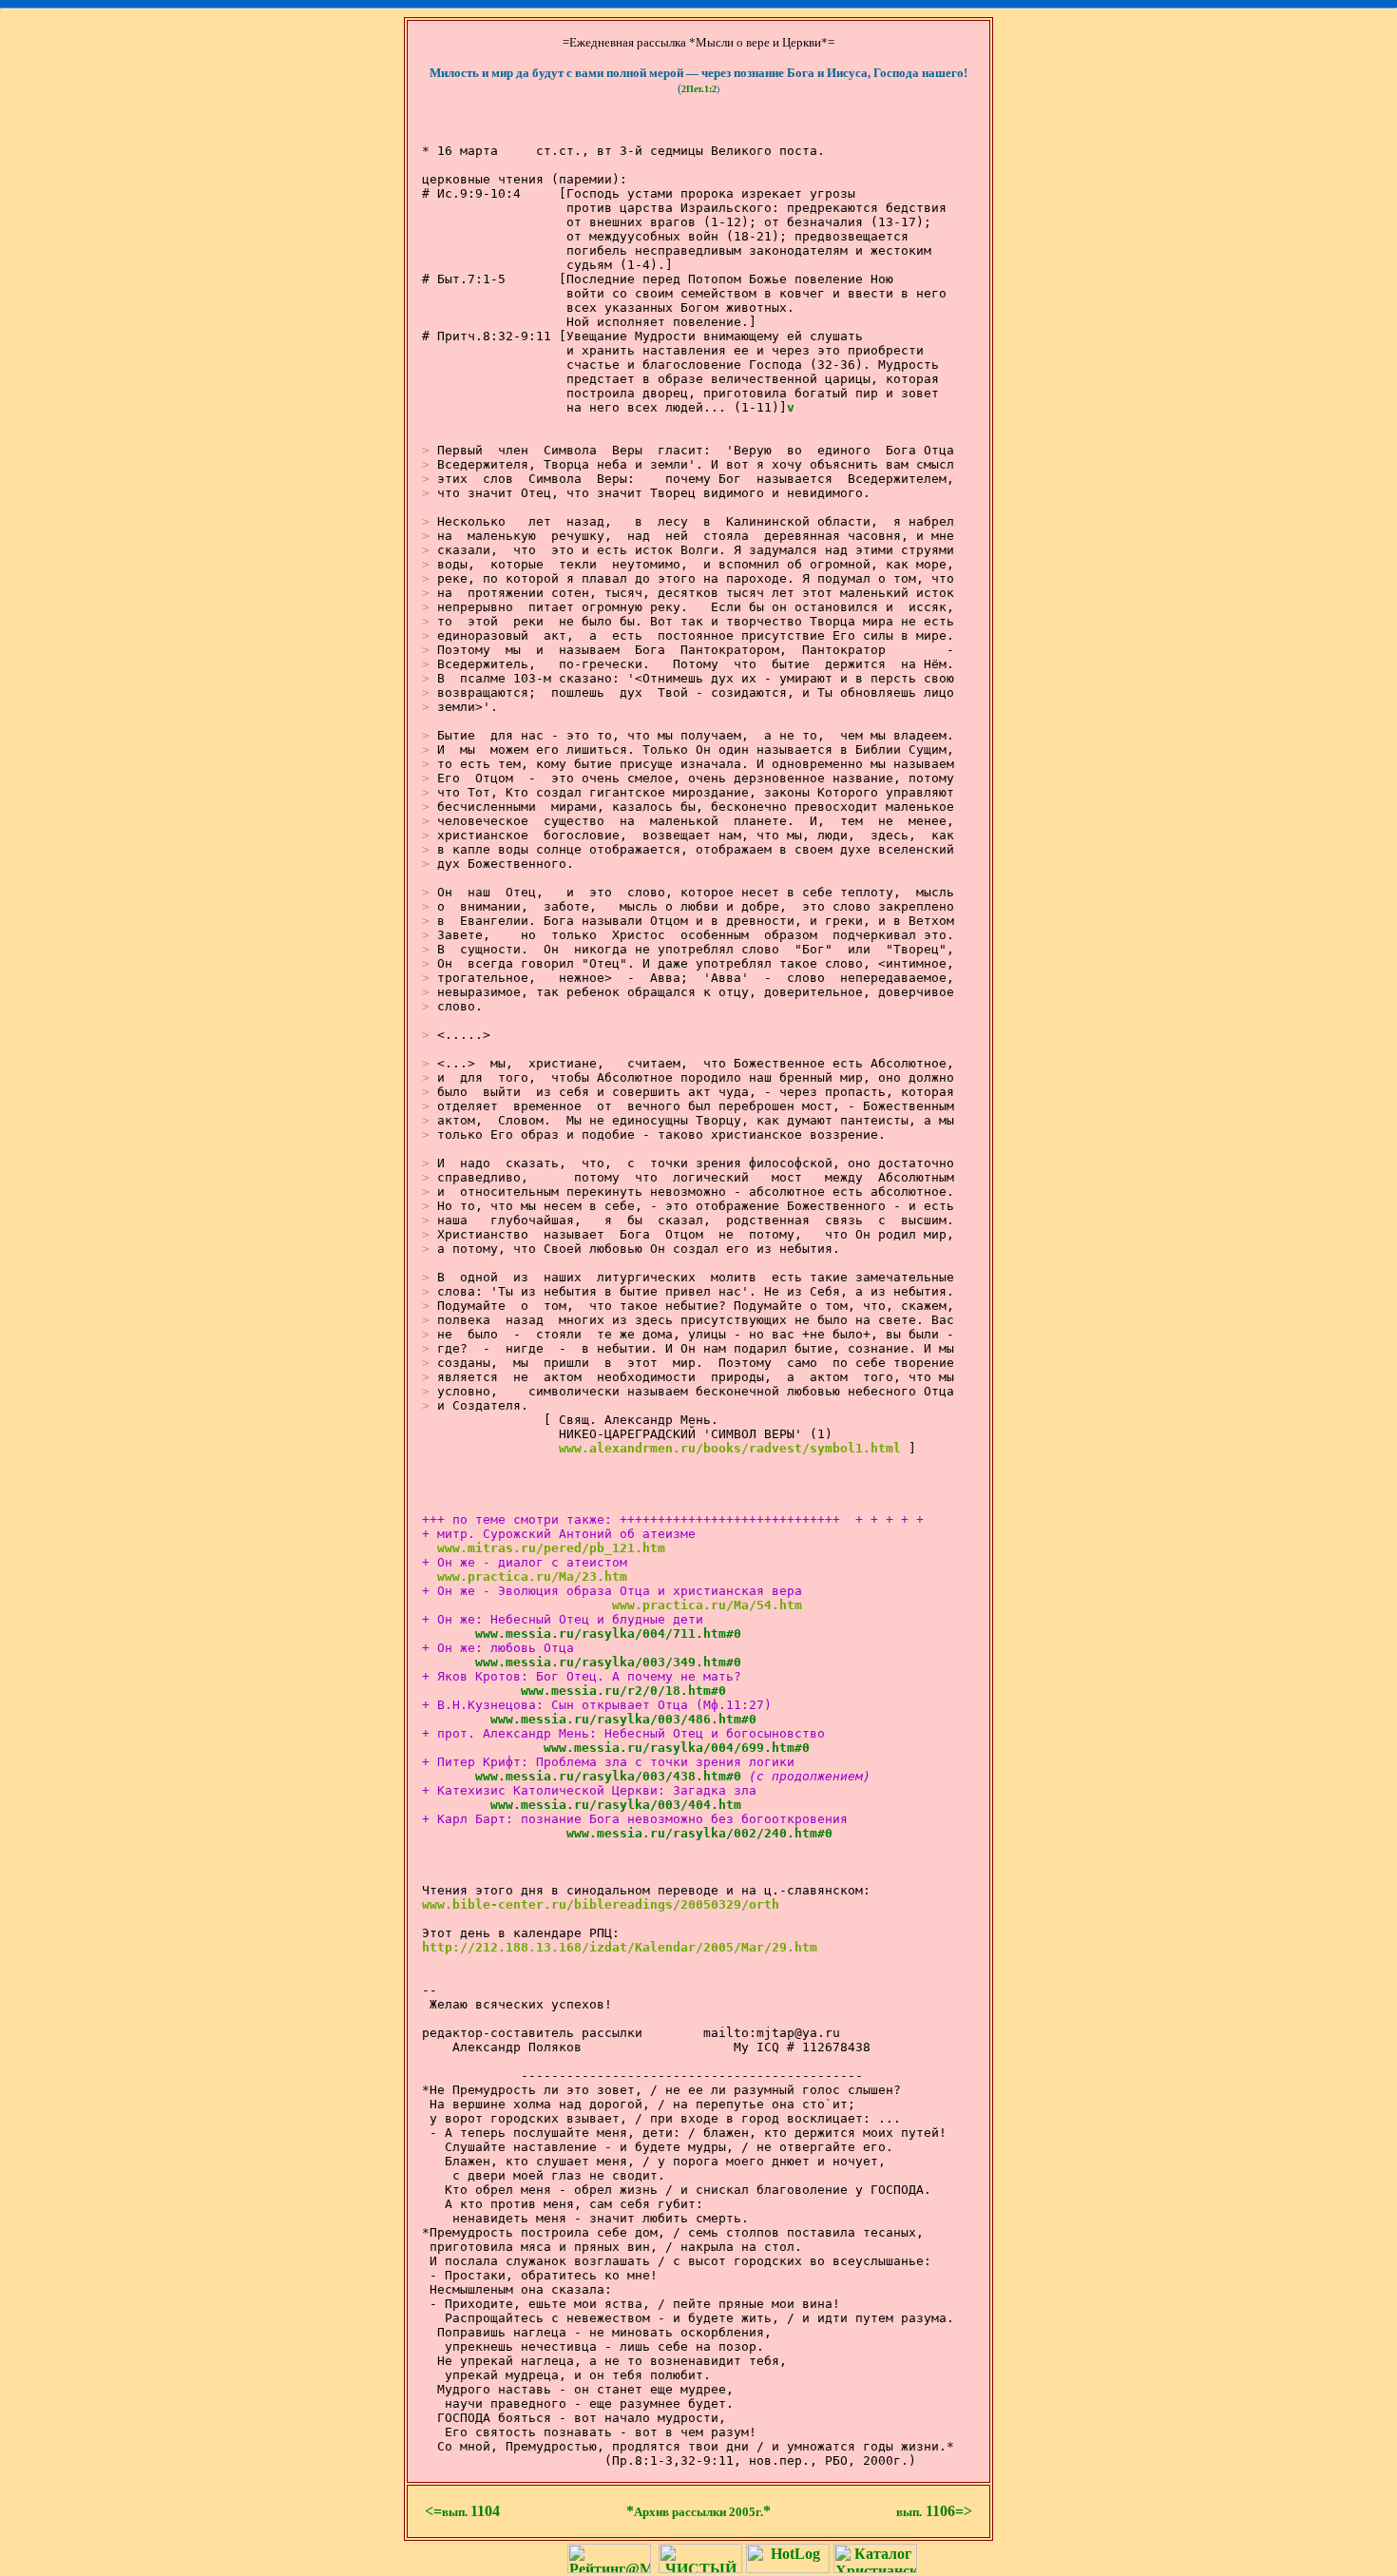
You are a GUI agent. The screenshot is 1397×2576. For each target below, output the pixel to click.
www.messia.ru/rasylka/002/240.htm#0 (680, 1833)
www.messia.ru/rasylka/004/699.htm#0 (658, 1748)
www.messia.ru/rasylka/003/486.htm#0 (604, 1719)
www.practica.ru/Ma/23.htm (532, 1576)
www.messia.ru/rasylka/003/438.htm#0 (589, 1776)
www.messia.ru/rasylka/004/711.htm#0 (589, 1634)
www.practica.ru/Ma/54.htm (707, 1605)
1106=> (934, 2511)
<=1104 (462, 2511)
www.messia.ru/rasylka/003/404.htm (597, 1805)
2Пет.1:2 (699, 89)
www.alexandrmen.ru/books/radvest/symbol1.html (730, 1448)
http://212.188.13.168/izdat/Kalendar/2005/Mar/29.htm (620, 1947)
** (698, 2511)
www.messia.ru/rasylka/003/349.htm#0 (589, 1662)
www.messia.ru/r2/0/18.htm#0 (604, 1691)
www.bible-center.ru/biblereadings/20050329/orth (601, 1904)
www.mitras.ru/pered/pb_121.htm (551, 1548)
